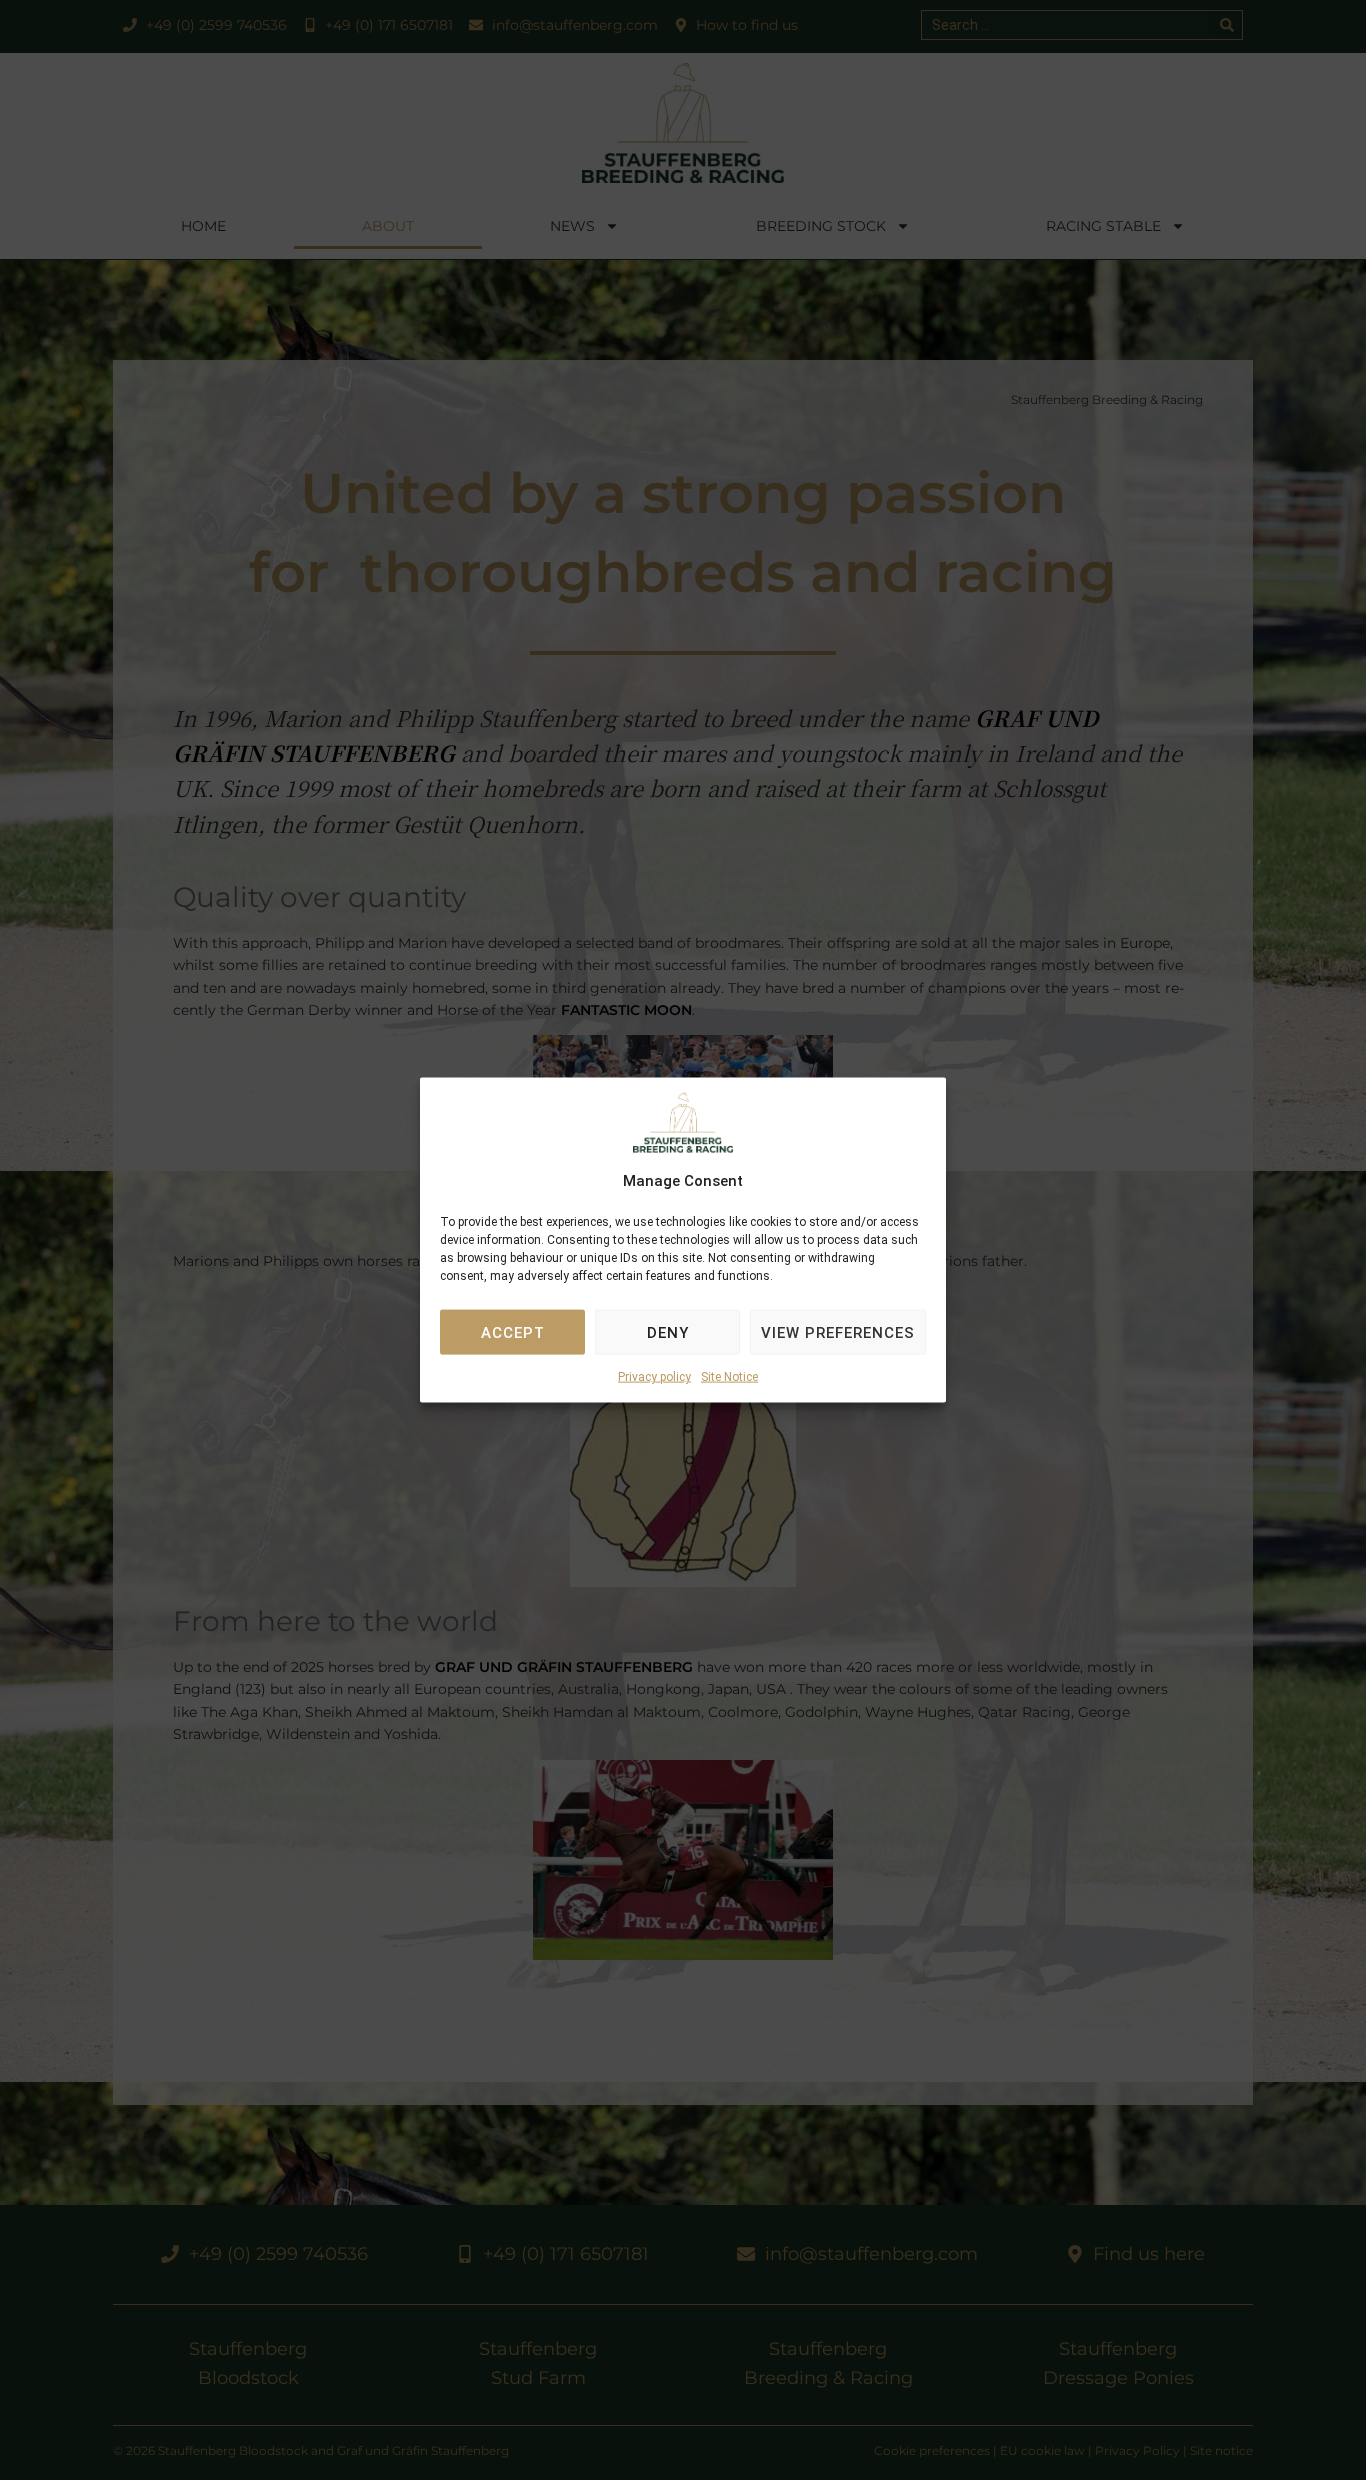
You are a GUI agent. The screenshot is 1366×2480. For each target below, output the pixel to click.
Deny (668, 1333)
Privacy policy (654, 1377)
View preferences (838, 1333)
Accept (513, 1333)
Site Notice (729, 1377)
